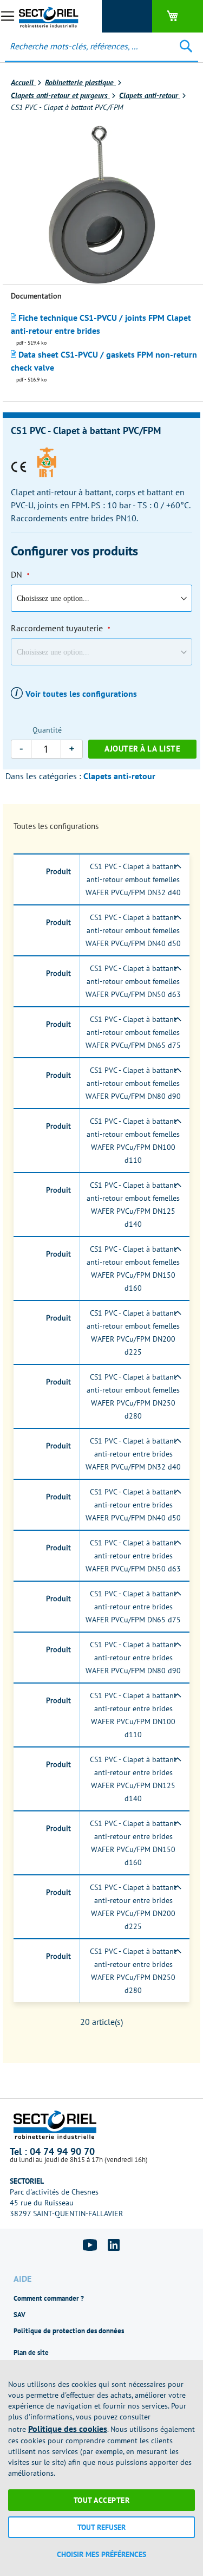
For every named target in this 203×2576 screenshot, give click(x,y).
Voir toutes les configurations (81, 694)
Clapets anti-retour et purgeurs (60, 95)
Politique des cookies (68, 2429)
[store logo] (51, 16)
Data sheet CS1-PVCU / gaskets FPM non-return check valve (104, 361)
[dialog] (101, 2468)
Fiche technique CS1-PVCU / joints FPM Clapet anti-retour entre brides (101, 324)
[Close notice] (189, 2372)
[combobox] (82, 46)
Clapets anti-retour (150, 95)
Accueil (23, 82)
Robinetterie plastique (80, 82)
